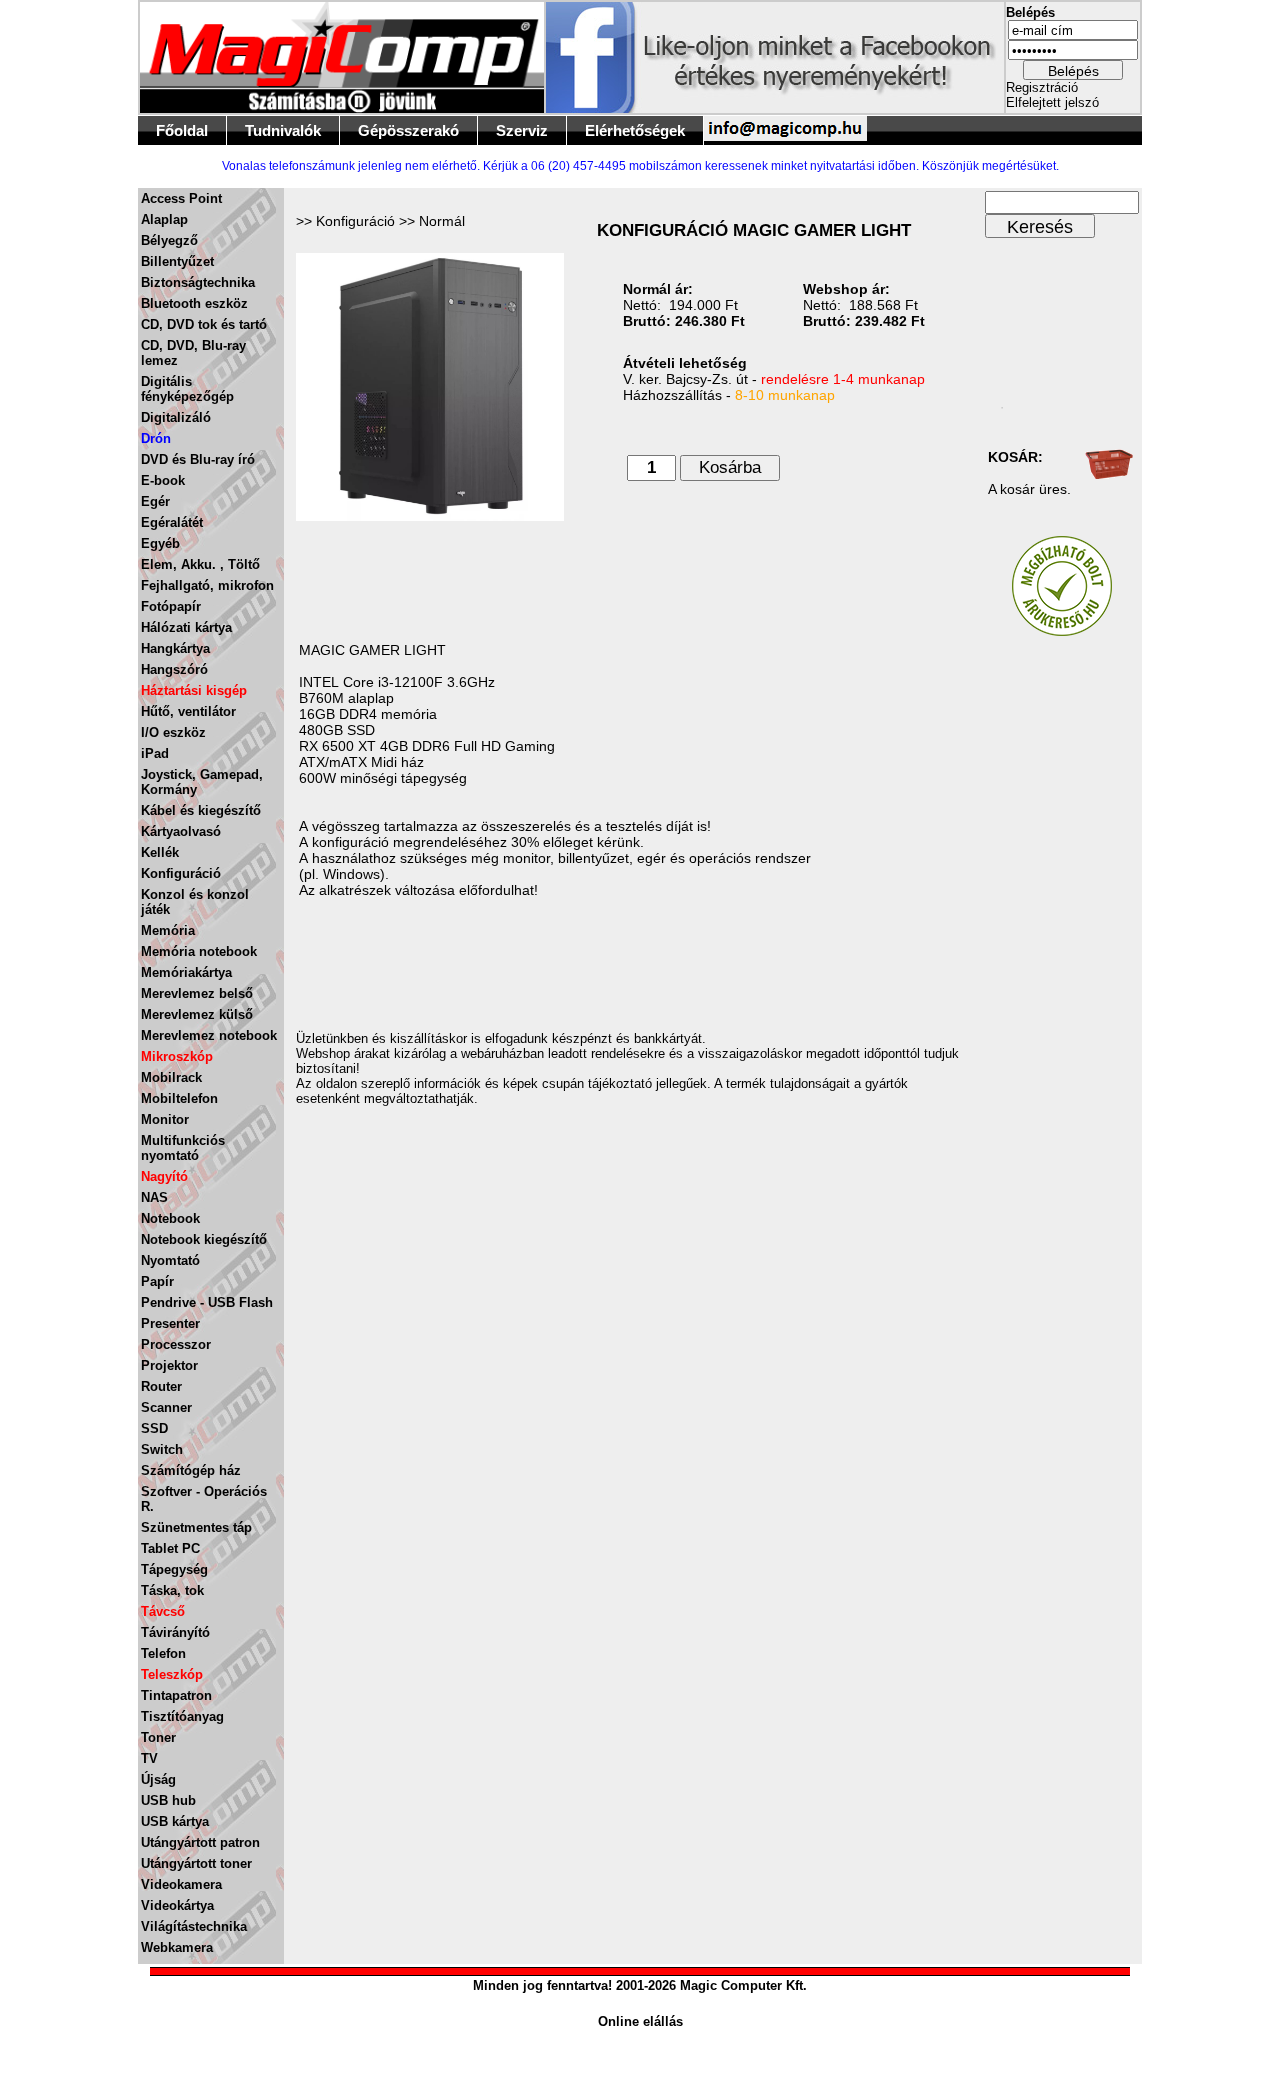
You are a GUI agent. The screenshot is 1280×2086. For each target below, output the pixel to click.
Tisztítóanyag (182, 1716)
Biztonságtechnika (198, 282)
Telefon (163, 1653)
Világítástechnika (194, 1926)
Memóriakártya (186, 972)
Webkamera (177, 1947)
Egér (155, 501)
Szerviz (522, 130)
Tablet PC (170, 1548)
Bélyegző (169, 240)
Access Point (181, 198)
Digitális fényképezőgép (187, 389)
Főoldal (182, 130)
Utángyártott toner (196, 1863)
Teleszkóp (172, 1674)
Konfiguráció (181, 873)
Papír (157, 1281)
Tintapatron (176, 1695)
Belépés (1073, 71)
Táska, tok (172, 1590)
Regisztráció (1042, 87)
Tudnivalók (283, 130)
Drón (156, 438)
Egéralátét (172, 522)
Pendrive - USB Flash (207, 1302)
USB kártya (175, 1821)
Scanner (166, 1407)
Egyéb (160, 543)
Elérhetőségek (635, 130)
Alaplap (164, 219)
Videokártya (177, 1905)
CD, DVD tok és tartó (204, 324)
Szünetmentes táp (196, 1527)
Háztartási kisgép (194, 690)
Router (161, 1386)
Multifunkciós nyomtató (183, 1148)
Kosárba (730, 467)
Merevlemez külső (197, 1014)
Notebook (170, 1218)
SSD (154, 1428)
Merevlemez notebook (209, 1035)
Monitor (165, 1119)
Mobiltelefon (179, 1098)
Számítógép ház (191, 1470)
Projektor (169, 1365)
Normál (442, 221)
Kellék (160, 852)
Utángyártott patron (200, 1842)
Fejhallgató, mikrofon (207, 585)
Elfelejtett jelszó (1052, 102)
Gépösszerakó (408, 130)
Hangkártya (175, 648)
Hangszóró (174, 669)
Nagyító (164, 1176)
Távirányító (175, 1632)
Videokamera (181, 1884)
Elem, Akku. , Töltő (200, 564)
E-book (163, 480)
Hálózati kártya (186, 627)
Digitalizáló (176, 417)
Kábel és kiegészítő (201, 810)
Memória (168, 930)
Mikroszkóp (177, 1056)
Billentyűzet (177, 261)
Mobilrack (171, 1077)
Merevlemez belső (197, 993)
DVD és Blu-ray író (198, 459)
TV (149, 1758)
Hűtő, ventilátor (188, 711)
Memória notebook (199, 951)
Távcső (163, 1611)
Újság (158, 1779)
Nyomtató (170, 1260)
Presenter (170, 1323)
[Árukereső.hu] (1062, 631)
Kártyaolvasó (181, 831)
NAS (154, 1197)
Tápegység (174, 1569)
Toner (158, 1737)
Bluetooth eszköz (194, 303)
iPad (155, 753)
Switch (162, 1449)
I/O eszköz (173, 732)
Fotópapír (171, 606)
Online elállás (640, 2021)
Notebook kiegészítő (204, 1239)
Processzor (176, 1344)
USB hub (168, 1800)
